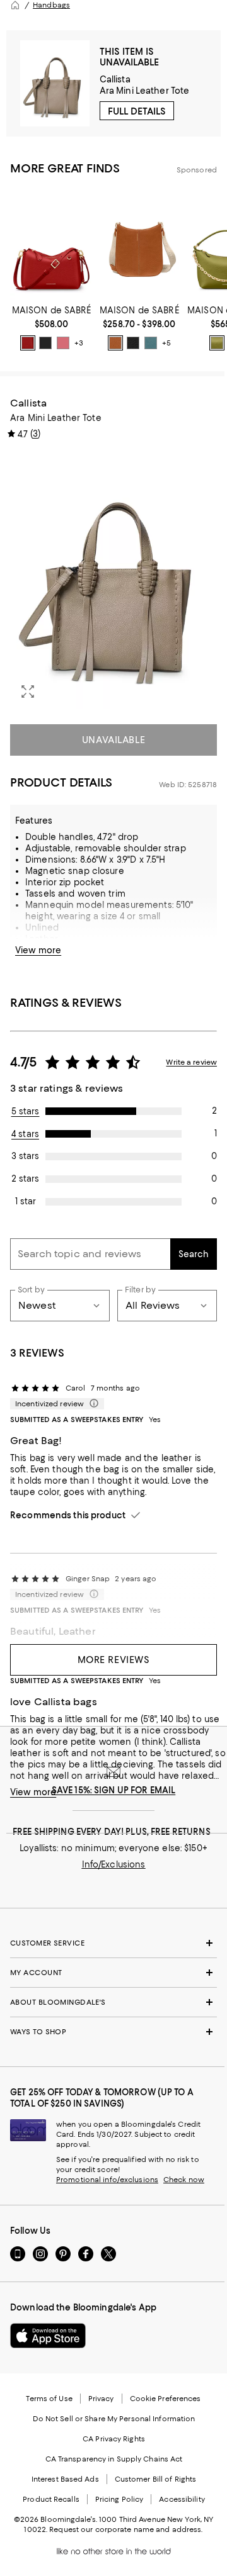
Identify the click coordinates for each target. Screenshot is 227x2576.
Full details (137, 111)
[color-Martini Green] (217, 343)
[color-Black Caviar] (45, 343)
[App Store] (48, 2336)
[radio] (28, 343)
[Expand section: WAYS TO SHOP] (113, 2032)
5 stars (26, 1111)
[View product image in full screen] (28, 692)
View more (38, 950)
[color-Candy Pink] (63, 343)
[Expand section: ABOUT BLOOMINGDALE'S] (113, 2002)
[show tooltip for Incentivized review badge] (91, 1404)
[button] (113, 580)
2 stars (25, 1179)
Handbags (51, 5)
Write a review (191, 1062)
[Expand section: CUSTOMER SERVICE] (113, 1943)
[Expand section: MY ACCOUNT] (113, 1973)
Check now (184, 2180)
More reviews (114, 1660)
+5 (166, 343)
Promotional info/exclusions (107, 2180)
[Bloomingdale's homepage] (15, 5)
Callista (115, 79)
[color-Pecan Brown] (115, 343)
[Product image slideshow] (113, 580)
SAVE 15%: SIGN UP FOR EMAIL (114, 1790)
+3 (79, 343)
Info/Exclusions (114, 1864)
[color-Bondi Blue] (151, 343)
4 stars (25, 1134)
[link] (51, 328)
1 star (26, 1201)
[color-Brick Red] (28, 343)
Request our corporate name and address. (126, 2529)
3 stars (25, 1156)
